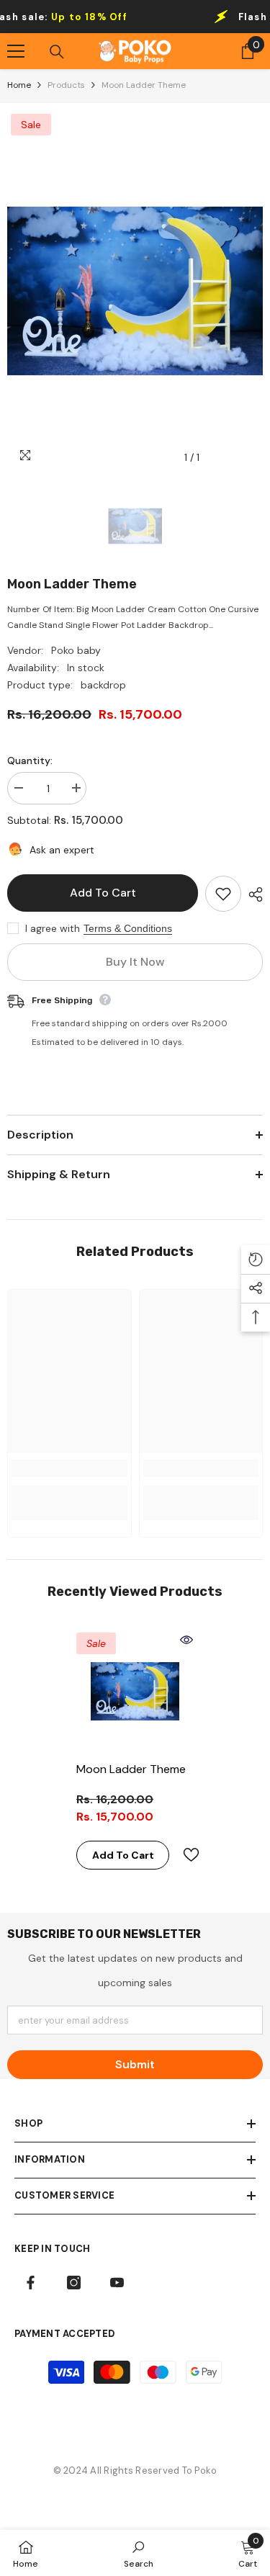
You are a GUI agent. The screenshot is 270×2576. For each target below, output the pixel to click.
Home (19, 85)
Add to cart (104, 893)
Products (66, 85)
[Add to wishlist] (223, 894)
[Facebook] (31, 2283)
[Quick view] (186, 1640)
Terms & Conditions (128, 928)
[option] (135, 291)
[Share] (252, 894)
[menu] (16, 51)
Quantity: (30, 760)
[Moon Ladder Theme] (135, 1691)
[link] (69, 1468)
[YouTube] (117, 2283)
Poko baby (76, 650)
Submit (135, 2064)
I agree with (53, 928)
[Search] (57, 52)
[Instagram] (74, 2283)
